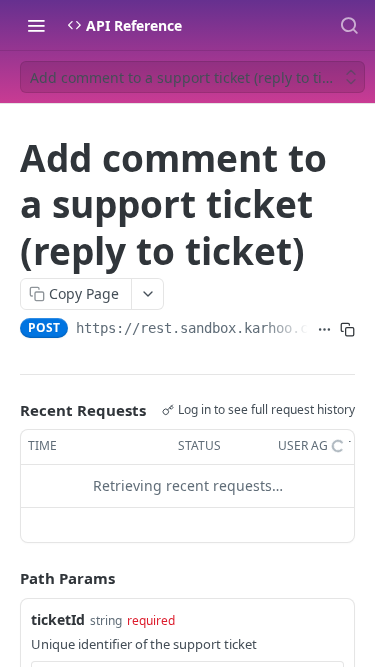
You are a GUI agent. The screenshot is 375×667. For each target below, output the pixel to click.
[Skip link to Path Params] (6, 578)
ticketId (58, 619)
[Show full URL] (324, 330)
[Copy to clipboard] (347, 330)
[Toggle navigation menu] (36, 25)
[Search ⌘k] (349, 25)
